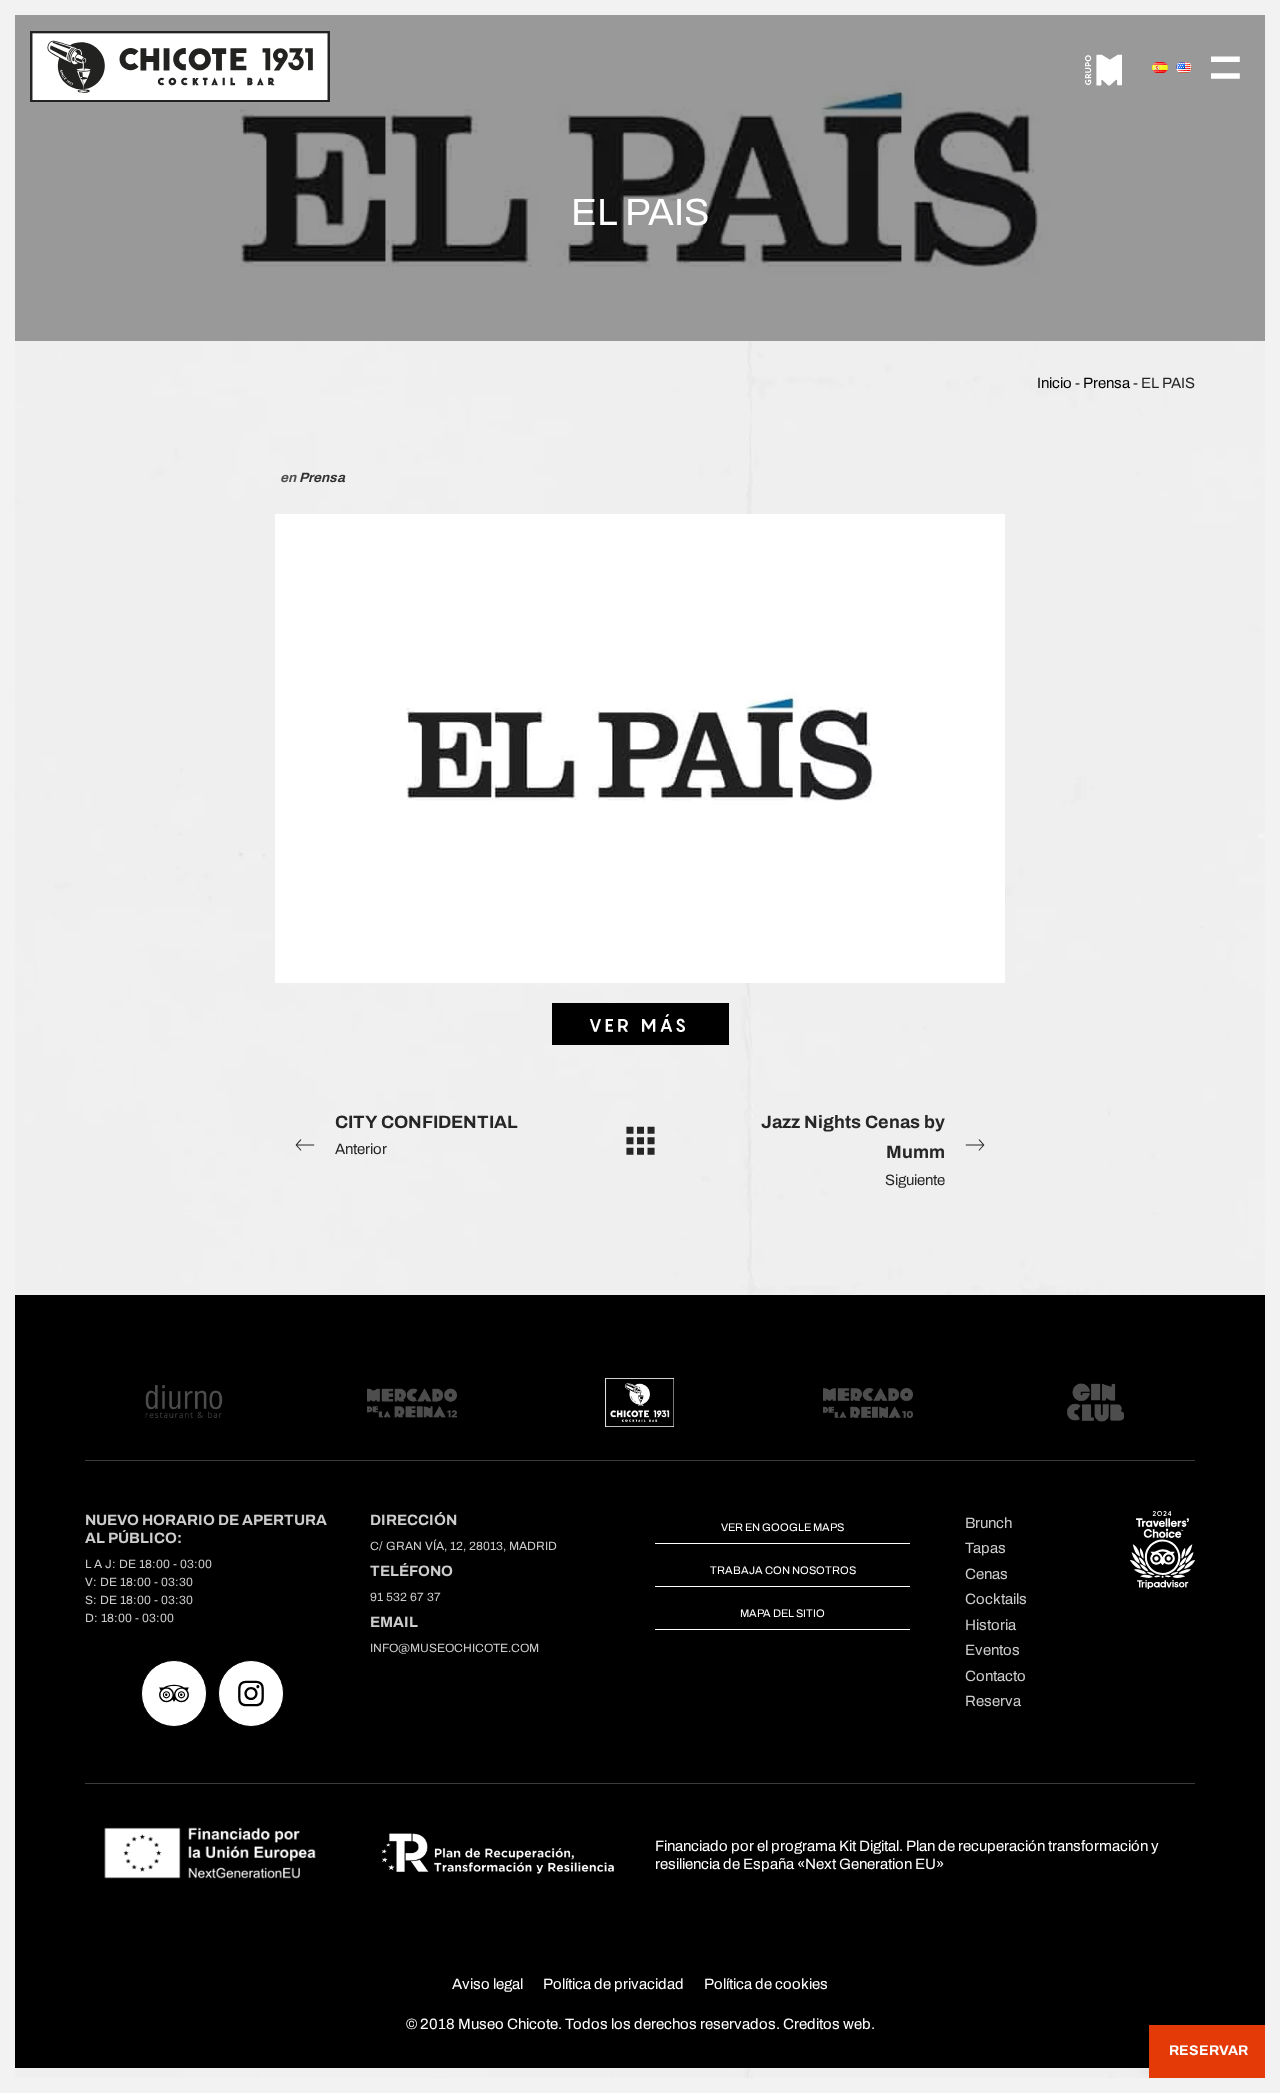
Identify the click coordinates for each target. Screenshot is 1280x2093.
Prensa (1106, 383)
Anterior (426, 1135)
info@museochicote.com (454, 1648)
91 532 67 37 (405, 1597)
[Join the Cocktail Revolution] (180, 65)
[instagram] (251, 1693)
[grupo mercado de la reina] (1104, 66)
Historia (990, 1625)
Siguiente (853, 1150)
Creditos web (827, 2024)
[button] (1207, 2051)
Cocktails (996, 1599)
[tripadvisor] (174, 1693)
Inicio (1054, 383)
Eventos (992, 1650)
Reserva (993, 1701)
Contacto (995, 1676)
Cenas (986, 1574)
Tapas (985, 1548)
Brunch (988, 1523)
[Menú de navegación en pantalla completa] (1225, 65)
